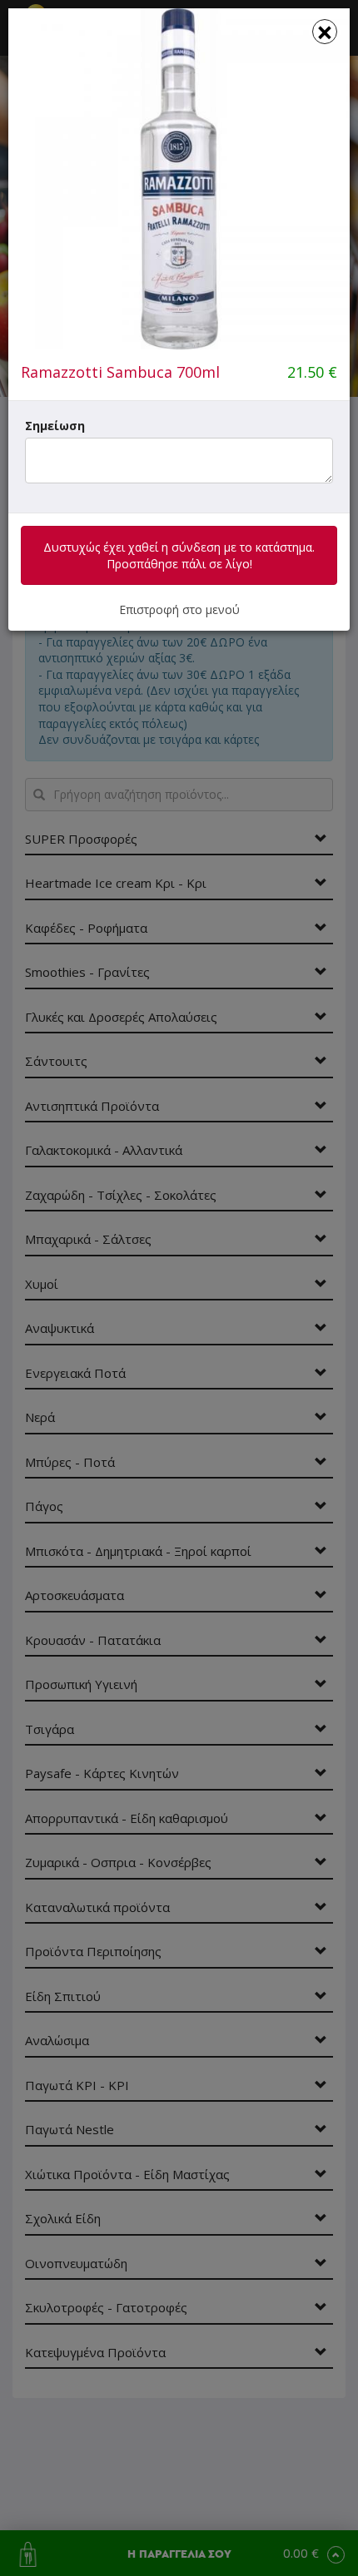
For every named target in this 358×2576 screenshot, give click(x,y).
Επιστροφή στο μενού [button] (179, 609)
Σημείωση (55, 426)
